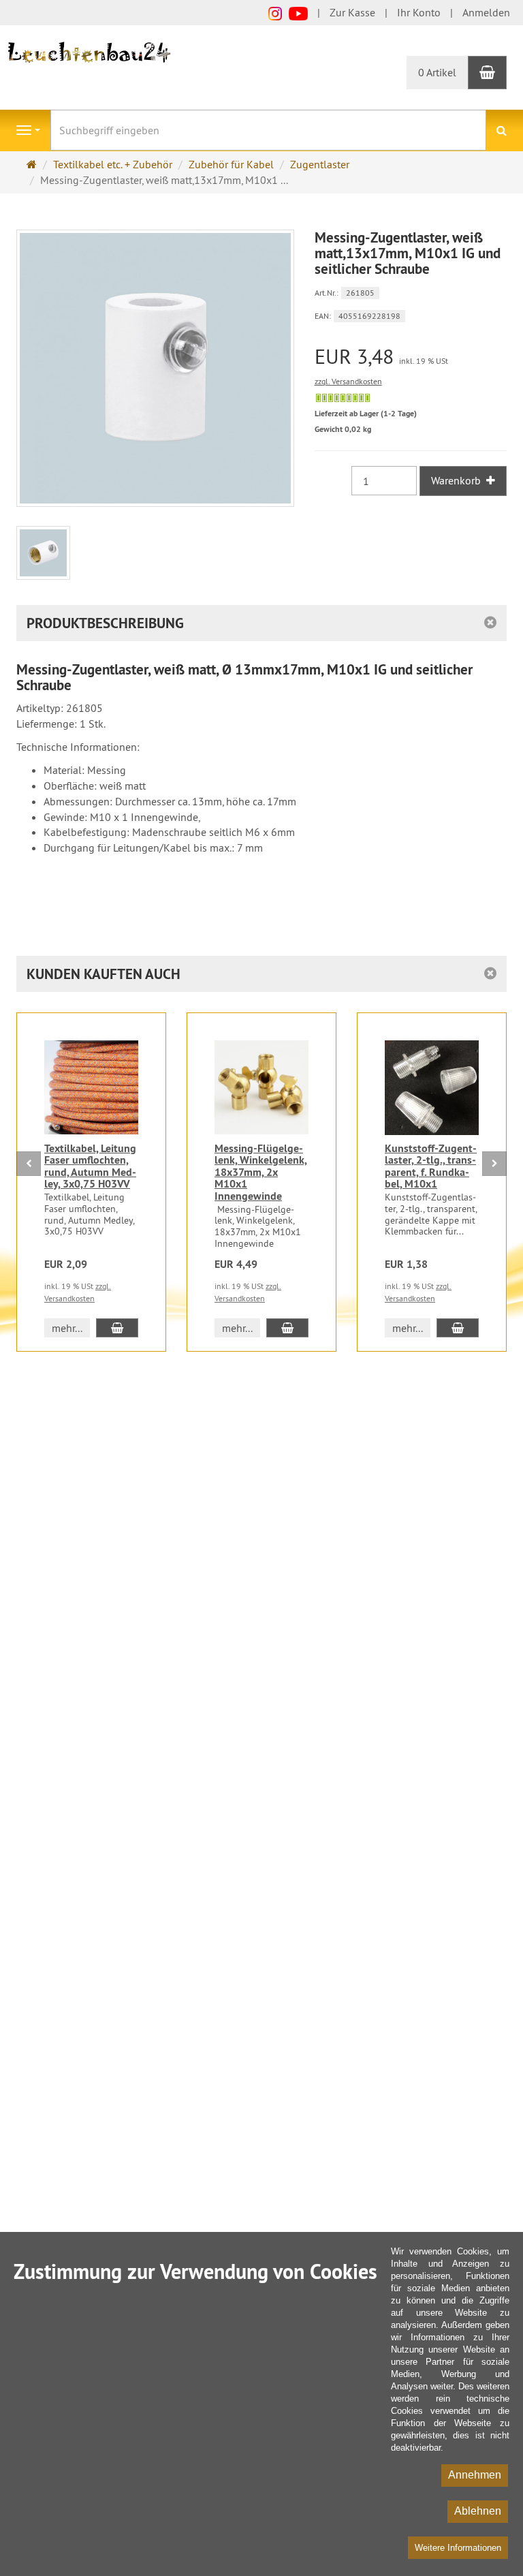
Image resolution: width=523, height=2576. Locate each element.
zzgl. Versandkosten (348, 381)
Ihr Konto (419, 12)
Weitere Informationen (458, 2548)
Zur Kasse (352, 12)
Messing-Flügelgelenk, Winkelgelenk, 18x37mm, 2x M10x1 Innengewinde (261, 1172)
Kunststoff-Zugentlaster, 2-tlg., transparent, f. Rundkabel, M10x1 (431, 1166)
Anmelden (486, 12)
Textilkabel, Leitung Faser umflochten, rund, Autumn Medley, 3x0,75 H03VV (90, 1166)
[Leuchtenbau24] (91, 51)
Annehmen (475, 2475)
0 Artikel (437, 72)
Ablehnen (478, 2511)
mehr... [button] (67, 1328)
